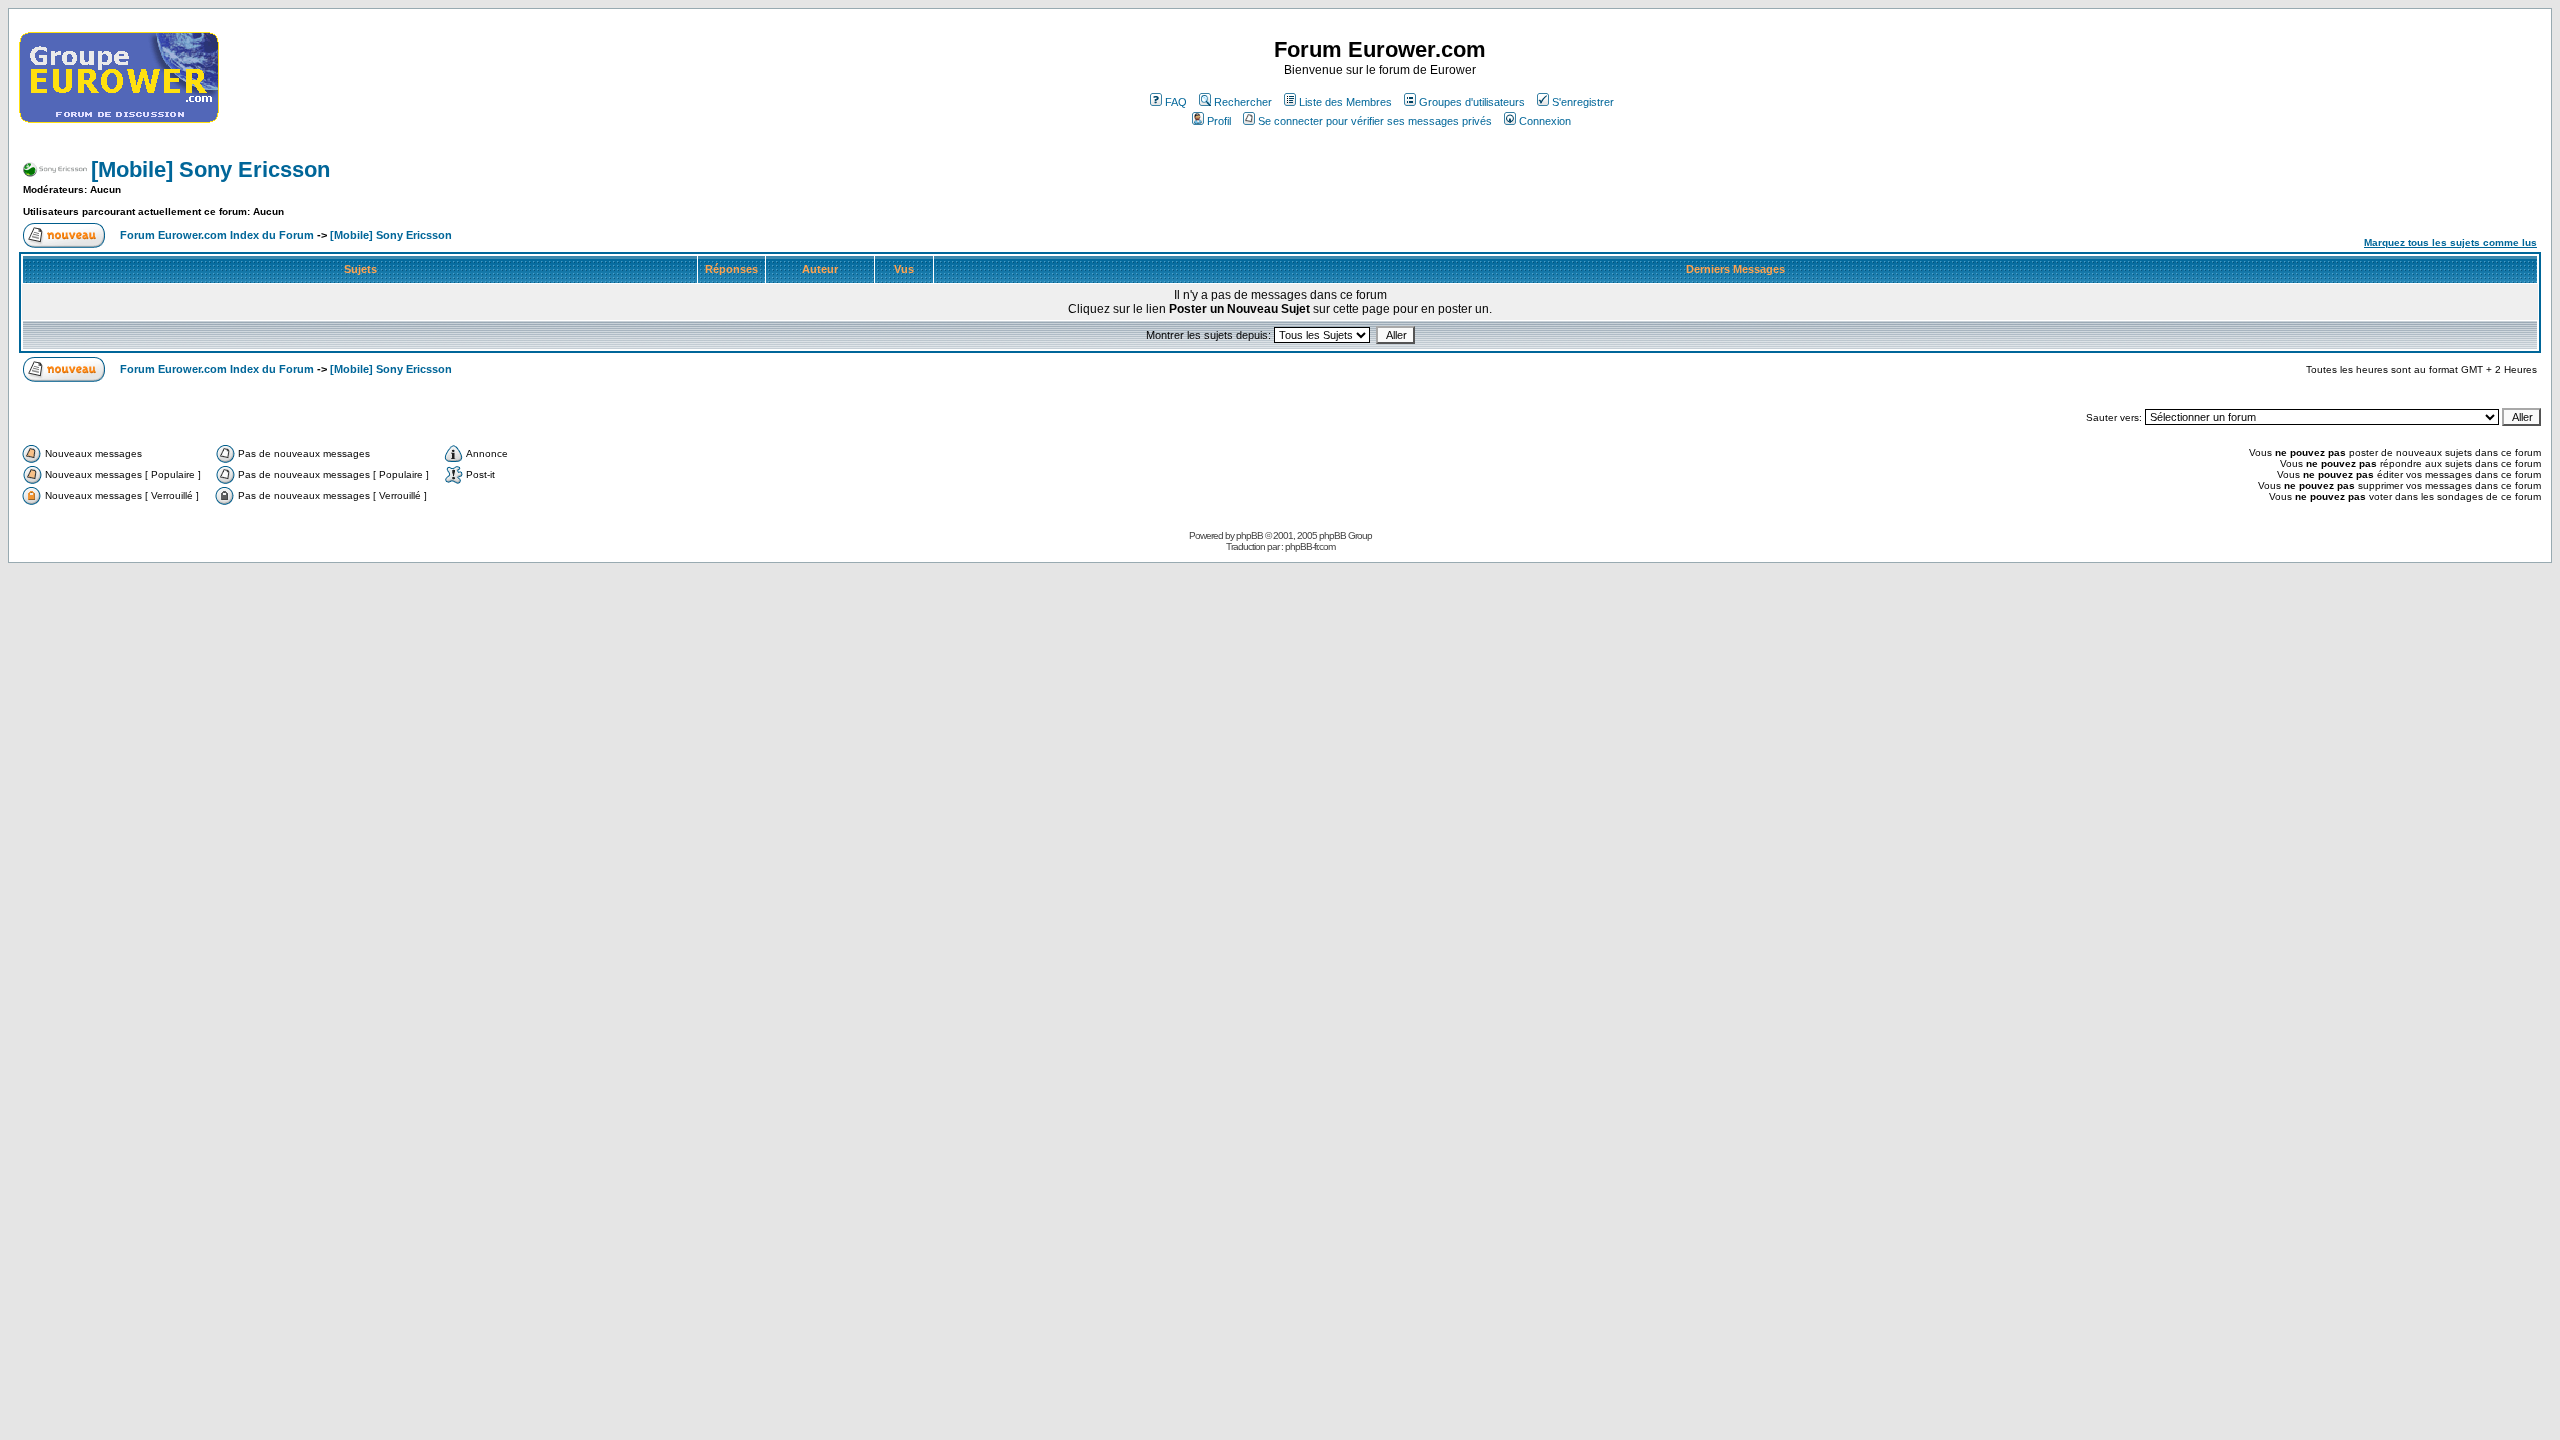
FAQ (1176, 102)
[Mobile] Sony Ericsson (210, 169)
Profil (1219, 121)
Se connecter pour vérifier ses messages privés (1375, 121)
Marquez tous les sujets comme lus (2450, 242)
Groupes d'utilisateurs (1472, 102)
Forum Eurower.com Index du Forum (217, 235)
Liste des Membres (1345, 102)
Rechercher (1243, 102)
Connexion (1545, 121)
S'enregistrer (1583, 102)
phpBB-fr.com (1310, 546)
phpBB (1249, 535)
